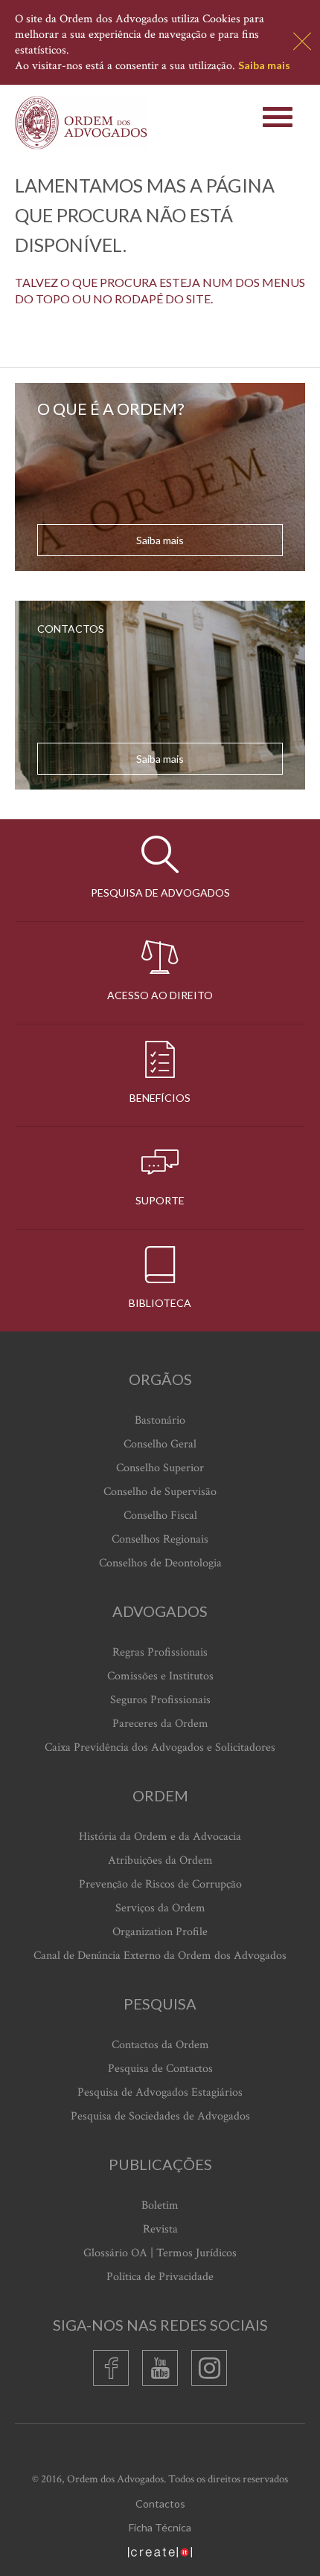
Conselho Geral (160, 1444)
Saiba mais (264, 65)
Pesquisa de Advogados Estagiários (160, 2092)
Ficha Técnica (160, 2527)
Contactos (160, 2504)
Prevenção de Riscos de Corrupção (160, 1884)
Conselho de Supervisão (160, 1492)
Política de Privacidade (160, 2277)
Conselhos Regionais (160, 1539)
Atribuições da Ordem (160, 1860)
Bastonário (160, 1420)
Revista (160, 2229)
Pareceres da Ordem (160, 1724)
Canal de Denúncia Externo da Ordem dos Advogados (160, 1956)
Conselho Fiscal (160, 1515)
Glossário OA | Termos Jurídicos (160, 2253)
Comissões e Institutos (160, 1676)
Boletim (160, 2205)
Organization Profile (160, 1932)
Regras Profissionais (160, 1652)
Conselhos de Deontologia (160, 1563)
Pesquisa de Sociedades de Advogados (160, 2116)
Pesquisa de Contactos (160, 2069)
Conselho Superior (160, 1468)
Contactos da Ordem (160, 2045)
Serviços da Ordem (160, 1908)
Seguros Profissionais (160, 1700)
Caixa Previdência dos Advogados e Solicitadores (160, 1747)
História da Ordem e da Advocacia (160, 1837)
